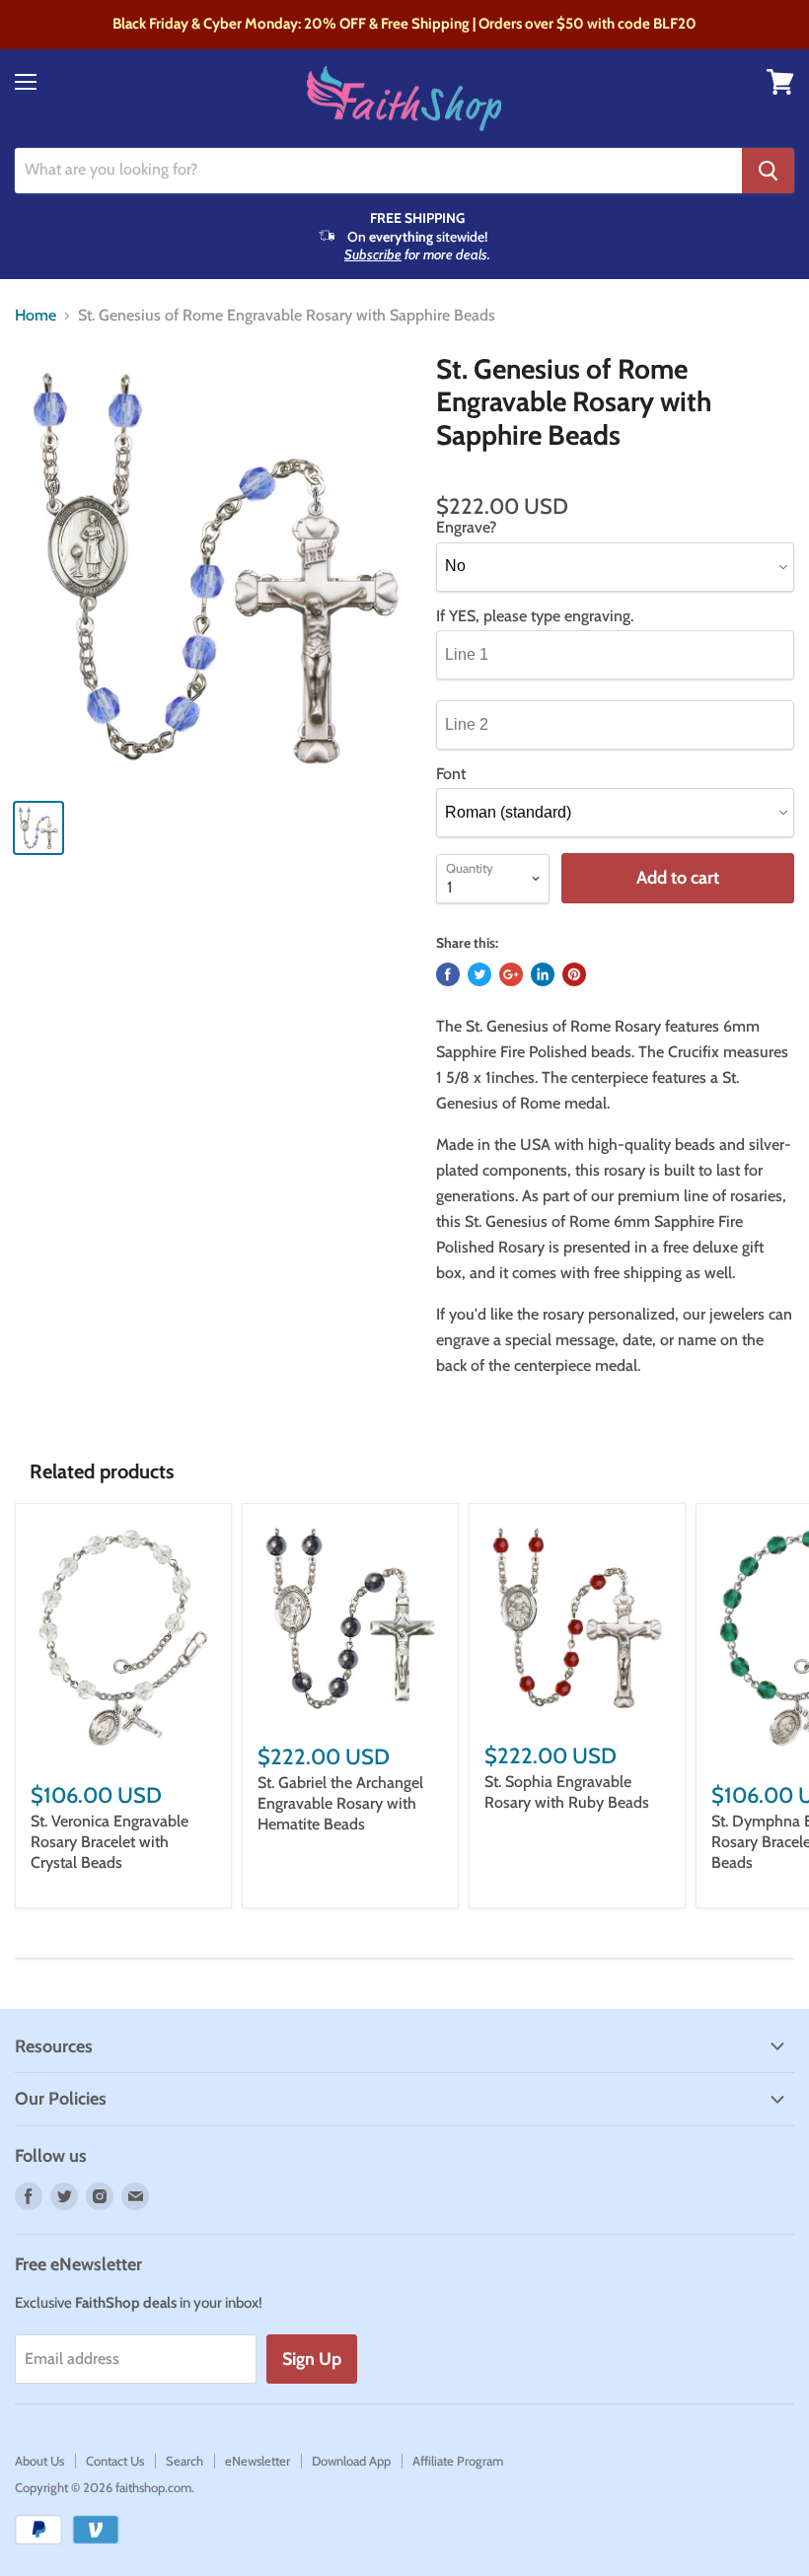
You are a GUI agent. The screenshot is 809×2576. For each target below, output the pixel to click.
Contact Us (115, 2461)
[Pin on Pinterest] (574, 974)
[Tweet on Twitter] (479, 974)
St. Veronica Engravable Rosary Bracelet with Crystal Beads (110, 1842)
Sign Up (312, 2359)
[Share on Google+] (511, 974)
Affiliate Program (458, 2461)
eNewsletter (257, 2461)
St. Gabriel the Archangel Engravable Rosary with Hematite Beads (340, 1803)
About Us (39, 2461)
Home (36, 316)
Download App (351, 2461)
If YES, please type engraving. (535, 616)
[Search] (768, 171)
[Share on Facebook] (448, 974)
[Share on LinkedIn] (543, 974)
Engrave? (466, 528)
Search (184, 2461)
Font (451, 774)
